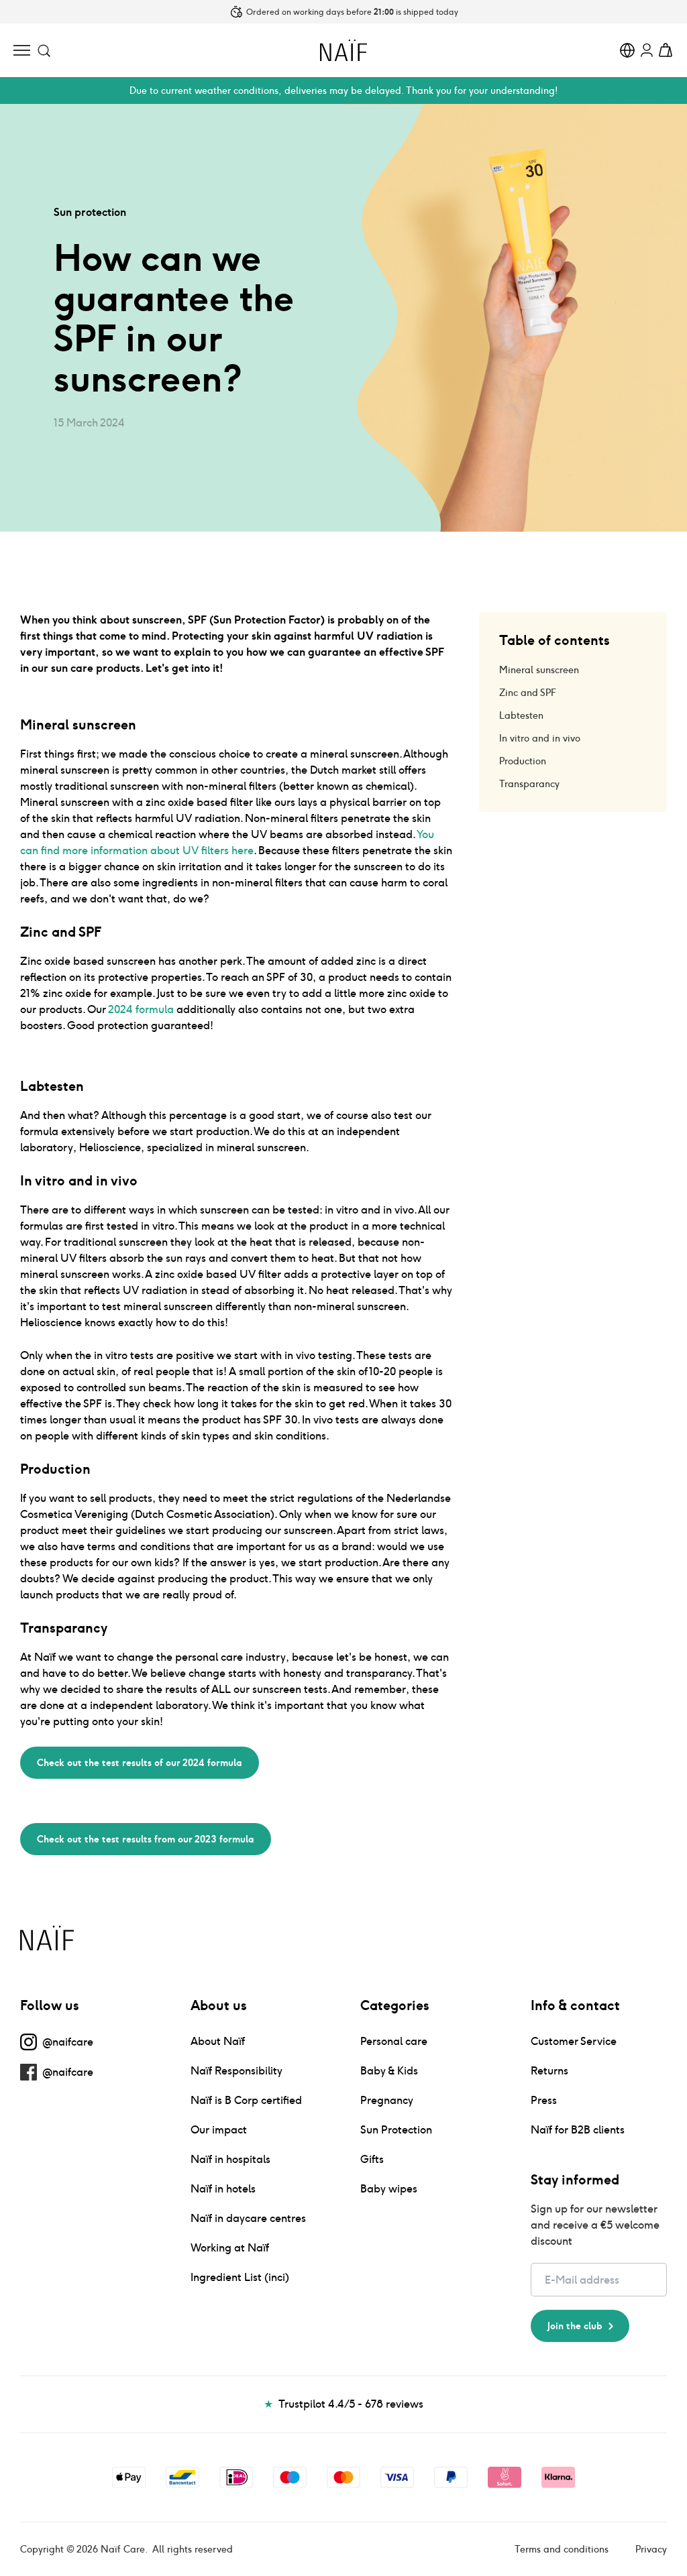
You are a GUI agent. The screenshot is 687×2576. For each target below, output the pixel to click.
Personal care (394, 2041)
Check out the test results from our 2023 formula (146, 1839)
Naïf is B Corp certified (246, 2100)
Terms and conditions (562, 2549)
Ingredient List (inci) (240, 2277)
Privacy (651, 2549)
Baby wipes (389, 2189)
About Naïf (218, 2041)
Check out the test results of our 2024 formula (140, 1763)
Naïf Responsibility (236, 2071)
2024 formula (141, 1009)
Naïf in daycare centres (248, 2218)
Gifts (372, 2159)
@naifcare (68, 2042)
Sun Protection (396, 2130)
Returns (549, 2071)
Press (544, 2100)
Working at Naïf (230, 2248)
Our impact (219, 2130)
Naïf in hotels (223, 2189)
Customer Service (574, 2041)
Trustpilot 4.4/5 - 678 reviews (343, 2404)
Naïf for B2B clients (578, 2130)
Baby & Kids (389, 2071)
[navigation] (22, 50)
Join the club (575, 2326)
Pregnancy (387, 2100)
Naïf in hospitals (230, 2159)
